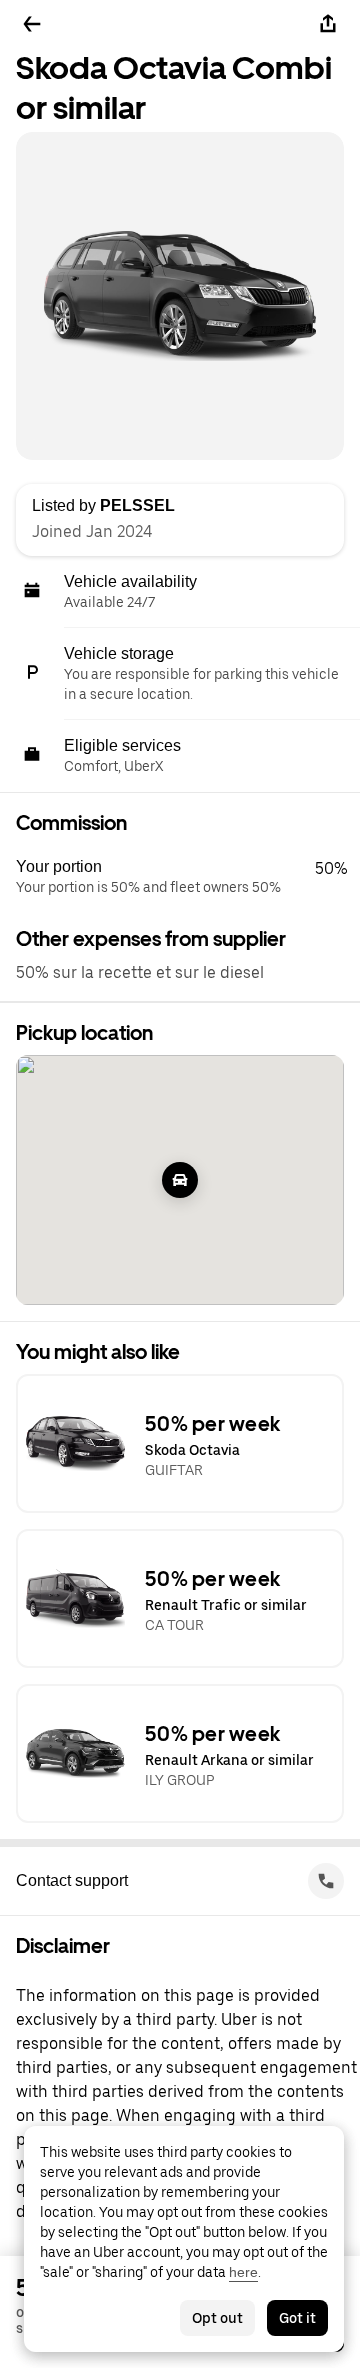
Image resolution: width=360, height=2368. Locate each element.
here (243, 2272)
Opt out (217, 2318)
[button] (188, 877)
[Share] (328, 24)
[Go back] (32, 24)
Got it (297, 2318)
